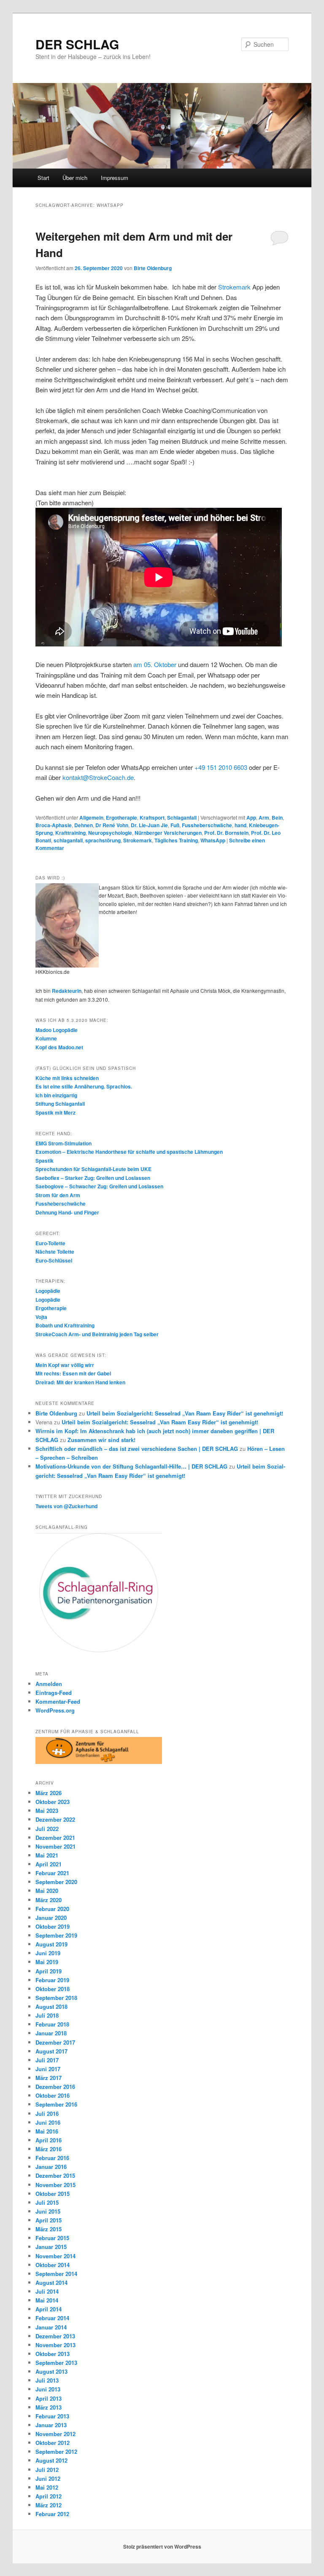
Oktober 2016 (53, 2095)
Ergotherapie (121, 818)
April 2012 (49, 2496)
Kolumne (46, 1038)
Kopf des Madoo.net (59, 1047)
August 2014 (51, 2282)
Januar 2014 (51, 2327)
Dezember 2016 (55, 2087)
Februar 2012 (52, 2514)
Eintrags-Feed (54, 1693)
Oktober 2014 (53, 2265)
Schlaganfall (182, 818)
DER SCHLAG (77, 44)
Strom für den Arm (58, 1195)
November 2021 (55, 1846)
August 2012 (51, 2460)
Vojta (41, 1317)
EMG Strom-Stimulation (63, 1143)
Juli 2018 (47, 2015)
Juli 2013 (47, 2380)
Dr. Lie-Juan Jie (149, 825)
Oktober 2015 (53, 2194)
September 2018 (56, 1998)
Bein (277, 818)
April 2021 (49, 1864)
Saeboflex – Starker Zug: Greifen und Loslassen (93, 1178)
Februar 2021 (52, 1873)
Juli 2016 (47, 2114)
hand (240, 825)
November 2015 (55, 2185)
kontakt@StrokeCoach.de (98, 777)
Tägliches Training (176, 840)
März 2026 (49, 1793)
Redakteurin (67, 991)
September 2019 (56, 1935)
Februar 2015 (52, 2238)
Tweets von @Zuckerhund (66, 1506)
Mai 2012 (47, 2487)
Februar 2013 (52, 2416)
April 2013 (49, 2398)
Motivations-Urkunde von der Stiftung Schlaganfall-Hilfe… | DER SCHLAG (131, 1466)
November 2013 (55, 2345)
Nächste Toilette (55, 1252)
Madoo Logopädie (57, 1030)
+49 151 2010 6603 (221, 767)
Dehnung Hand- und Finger (67, 1212)
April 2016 (49, 2140)
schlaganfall (68, 840)
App (251, 818)
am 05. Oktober (155, 664)
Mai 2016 (47, 2131)
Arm (264, 818)
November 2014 (55, 2256)
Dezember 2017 (55, 2042)
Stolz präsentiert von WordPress (162, 2547)
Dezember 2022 (55, 1819)
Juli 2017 (47, 2060)
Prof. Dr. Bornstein (226, 833)
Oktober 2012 (53, 2443)
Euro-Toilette (50, 1243)
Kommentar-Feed (58, 1701)
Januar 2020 (51, 1918)
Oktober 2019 (53, 1926)
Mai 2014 (47, 2300)
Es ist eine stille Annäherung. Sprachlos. (84, 1086)
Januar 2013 (51, 2425)
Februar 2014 (52, 2318)
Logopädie (48, 1291)
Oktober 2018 (53, 1989)
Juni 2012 (48, 2478)
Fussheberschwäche (207, 825)
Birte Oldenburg (153, 268)
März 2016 (49, 2149)
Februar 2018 (52, 2024)
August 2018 (51, 2006)
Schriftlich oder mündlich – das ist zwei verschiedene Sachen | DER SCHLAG (137, 1449)
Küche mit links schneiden (67, 1078)
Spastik (45, 1161)
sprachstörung (103, 840)
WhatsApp (213, 840)
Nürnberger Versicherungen (168, 833)
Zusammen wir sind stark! (101, 1440)
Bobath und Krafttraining (65, 1325)
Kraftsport (152, 818)
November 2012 (55, 2434)
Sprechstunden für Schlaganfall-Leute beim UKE (93, 1169)
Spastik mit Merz (55, 1112)
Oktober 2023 (53, 1802)
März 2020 (49, 1900)
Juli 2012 (47, 2470)
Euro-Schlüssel (54, 1260)
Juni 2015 (48, 2211)
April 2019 (49, 1971)
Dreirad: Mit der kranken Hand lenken (80, 1382)
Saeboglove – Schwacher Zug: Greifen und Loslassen (99, 1186)
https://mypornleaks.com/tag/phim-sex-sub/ (95, 472)
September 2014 (56, 2274)
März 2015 (49, 2229)
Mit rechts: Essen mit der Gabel (73, 1373)
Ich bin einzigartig (56, 1095)
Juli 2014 (47, 2291)
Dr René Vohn (112, 825)
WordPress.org (55, 1710)
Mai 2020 (47, 1891)
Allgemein (91, 818)
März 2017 (49, 2078)
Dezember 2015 (55, 2175)
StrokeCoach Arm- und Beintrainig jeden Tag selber (97, 1334)
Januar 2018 (51, 2033)
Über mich (75, 178)
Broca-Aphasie (54, 825)
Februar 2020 (52, 1909)
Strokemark (234, 287)
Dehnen (84, 825)
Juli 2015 (47, 2202)
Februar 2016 (52, 2158)
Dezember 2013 (55, 2336)
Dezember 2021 (55, 1838)
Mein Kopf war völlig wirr (65, 1365)
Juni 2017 (48, 2069)
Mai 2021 (47, 1855)
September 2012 (56, 2451)
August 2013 (51, 2371)
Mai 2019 (47, 1962)
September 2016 (56, 2104)
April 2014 (49, 2309)
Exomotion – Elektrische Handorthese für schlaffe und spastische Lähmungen (129, 1152)
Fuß (175, 825)
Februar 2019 (52, 1980)
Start (43, 178)
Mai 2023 (47, 1811)
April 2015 (49, 2220)
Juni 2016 (48, 2122)
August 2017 (51, 2051)
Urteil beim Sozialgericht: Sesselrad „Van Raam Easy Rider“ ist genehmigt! (185, 1413)
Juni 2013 (48, 2389)
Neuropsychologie (110, 833)
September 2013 (56, 2363)
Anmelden (49, 1684)
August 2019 (51, 1944)
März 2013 (49, 2407)
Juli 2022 (47, 1829)
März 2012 (49, 2505)
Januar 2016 (51, 2167)
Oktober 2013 (53, 2354)
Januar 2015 (51, 2247)
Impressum (115, 178)
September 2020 (56, 1882)
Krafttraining (70, 833)
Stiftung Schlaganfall (60, 1104)
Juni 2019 (48, 1953)
